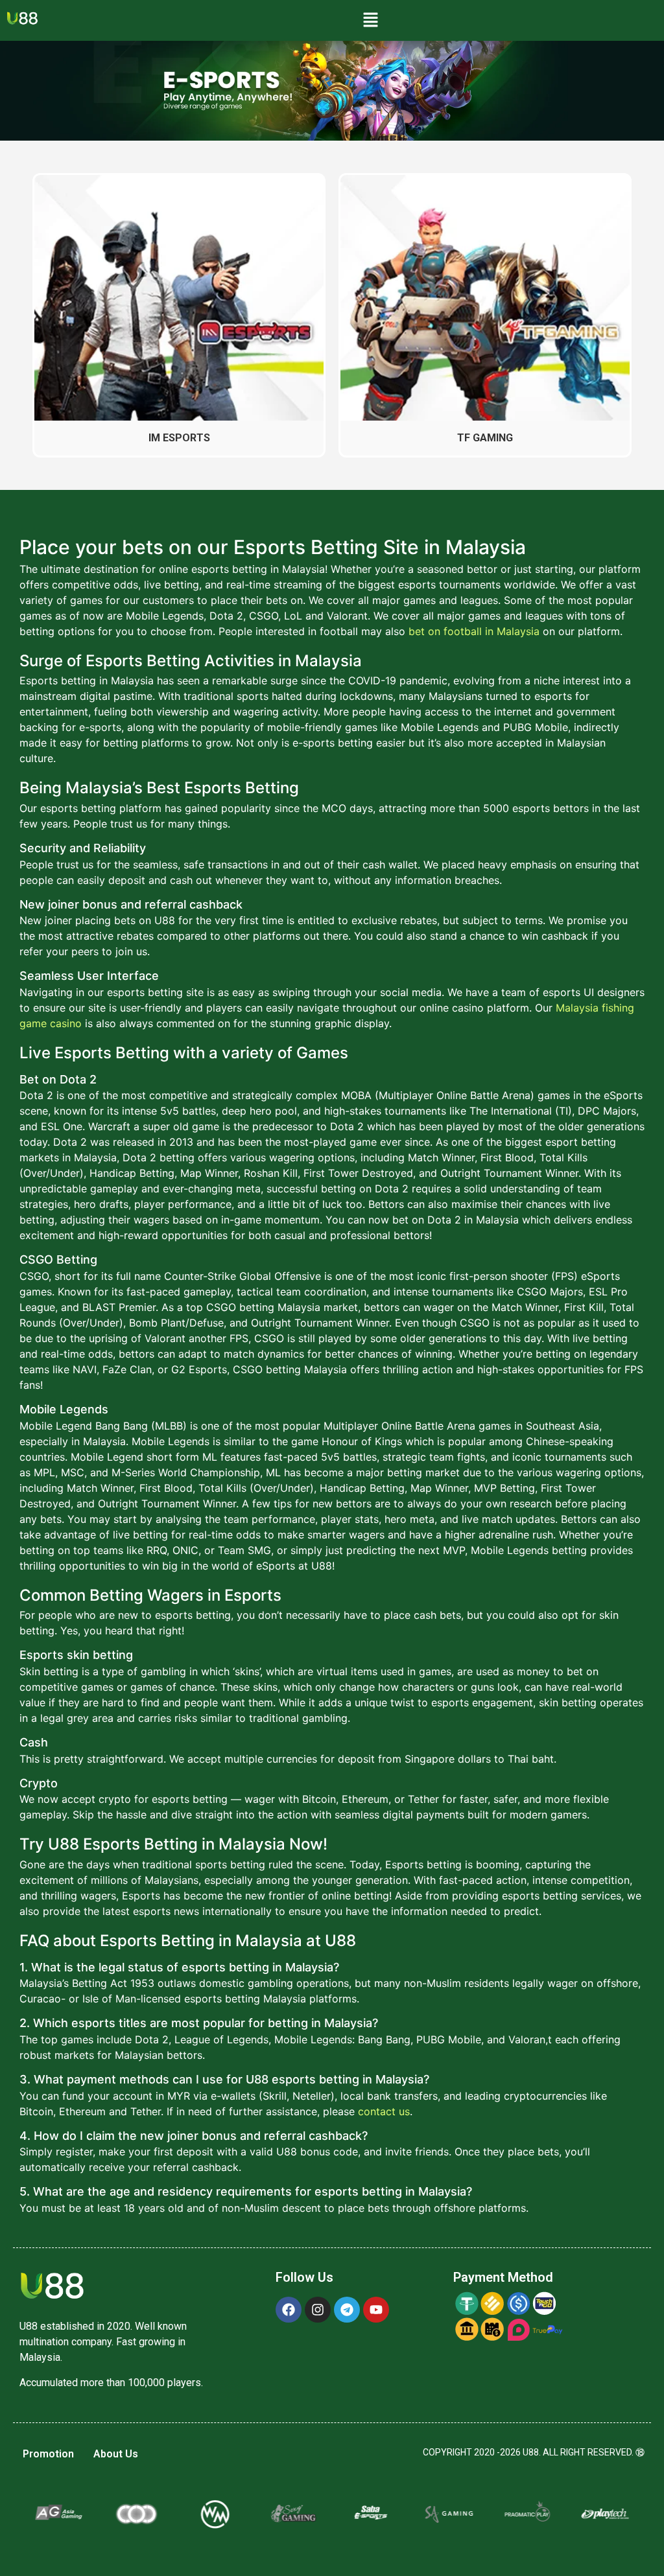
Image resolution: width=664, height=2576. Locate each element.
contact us (384, 2111)
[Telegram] (347, 2310)
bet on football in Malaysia (474, 631)
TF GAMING (485, 438)
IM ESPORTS (179, 438)
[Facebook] (289, 2310)
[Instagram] (318, 2310)
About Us (116, 2454)
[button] (370, 20)
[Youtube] (376, 2310)
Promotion (48, 2454)
